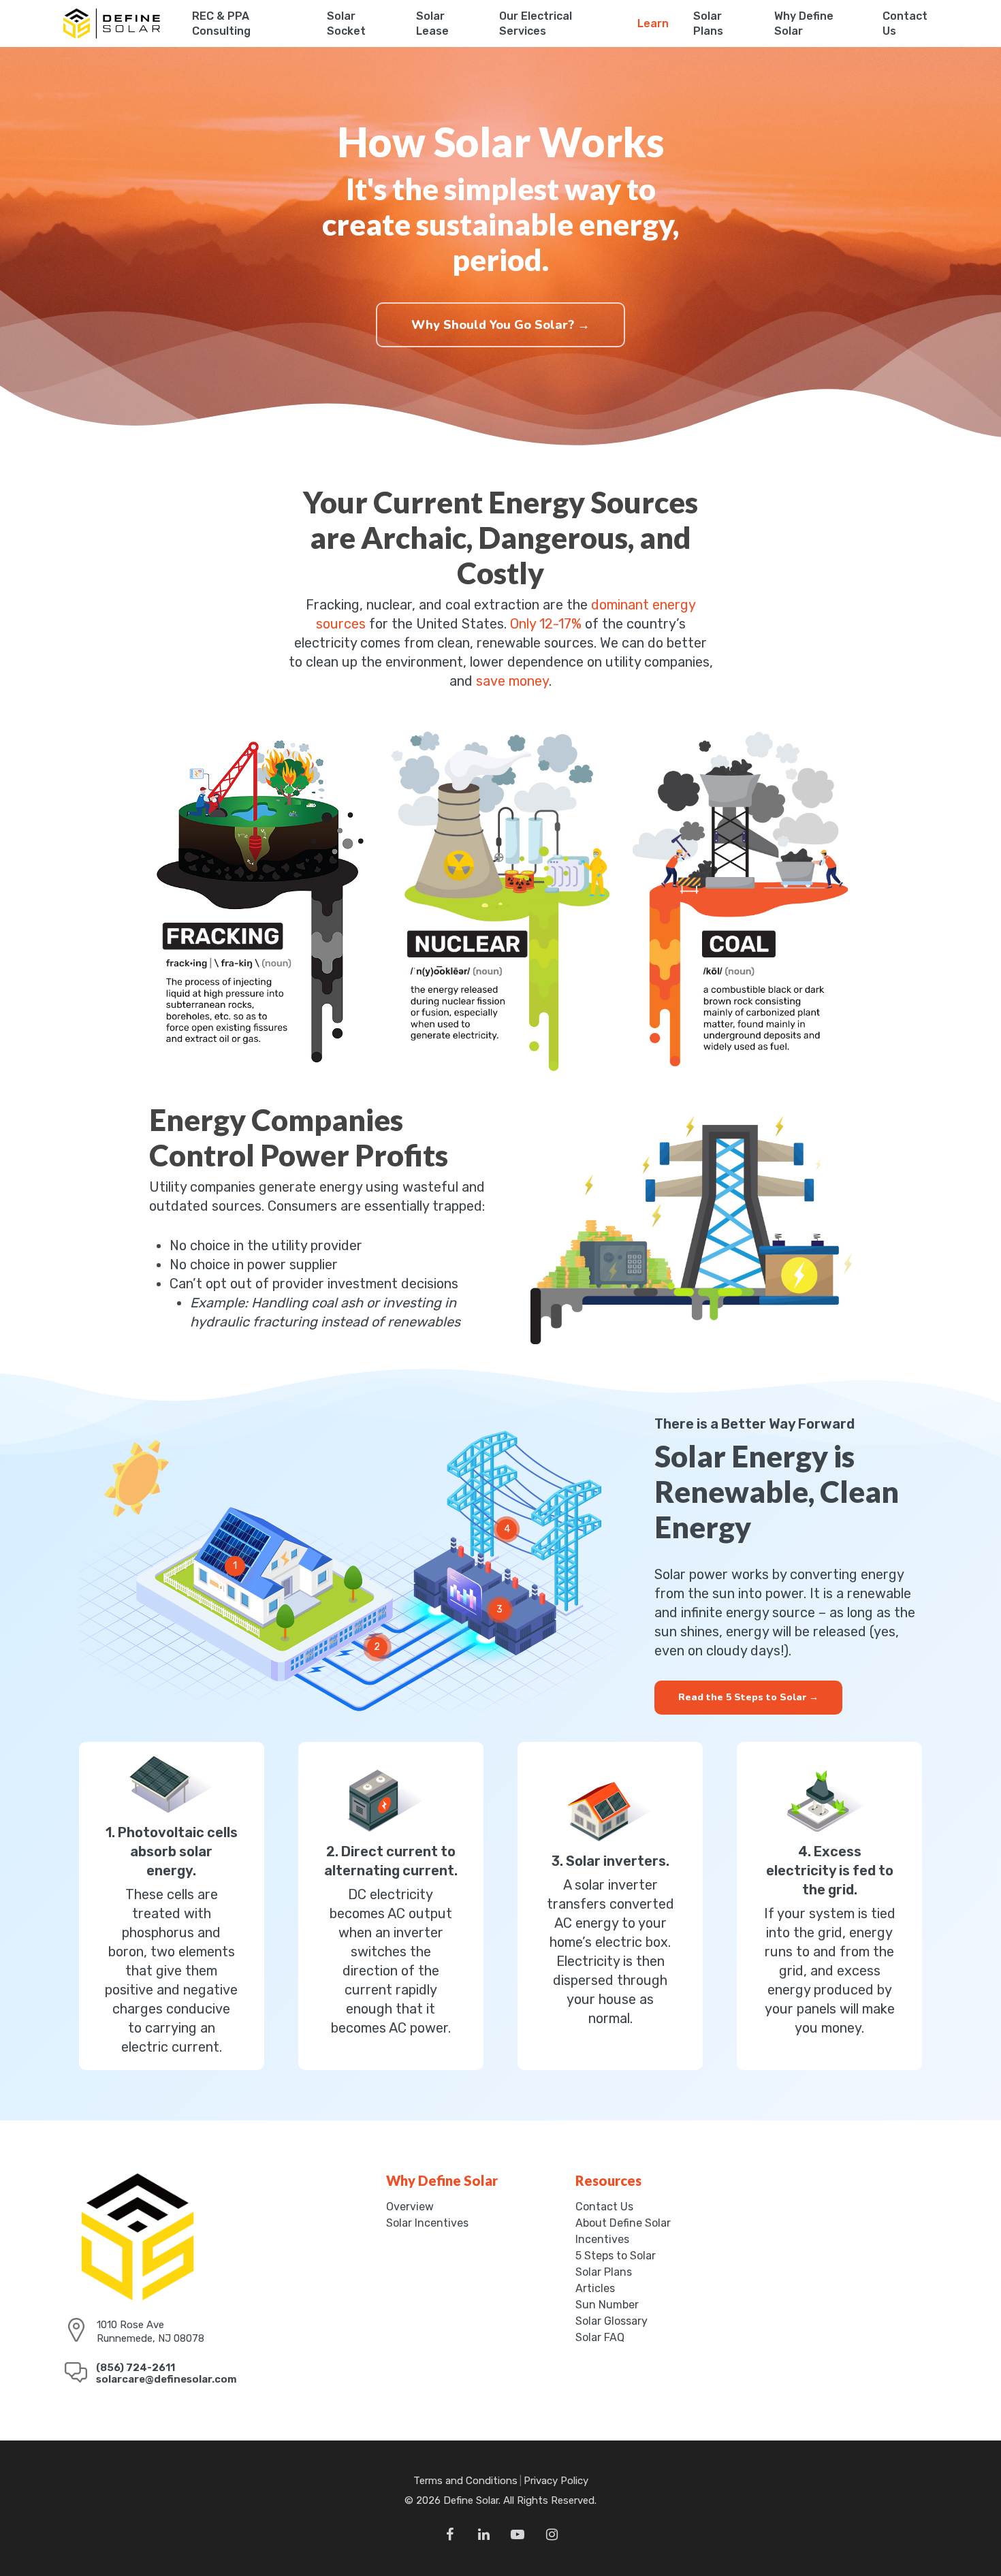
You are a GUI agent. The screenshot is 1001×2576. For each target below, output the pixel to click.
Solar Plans (604, 2272)
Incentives (602, 2240)
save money (512, 681)
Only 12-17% (546, 624)
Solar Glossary (611, 2321)
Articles (595, 2289)
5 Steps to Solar (616, 2256)
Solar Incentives (427, 2223)
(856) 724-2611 (136, 2368)
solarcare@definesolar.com (166, 2379)
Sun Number (607, 2305)
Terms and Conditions (465, 2481)
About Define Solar (623, 2223)
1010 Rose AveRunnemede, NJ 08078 (150, 2332)
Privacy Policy (556, 2481)
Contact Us (604, 2207)
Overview (410, 2207)
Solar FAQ (600, 2338)
